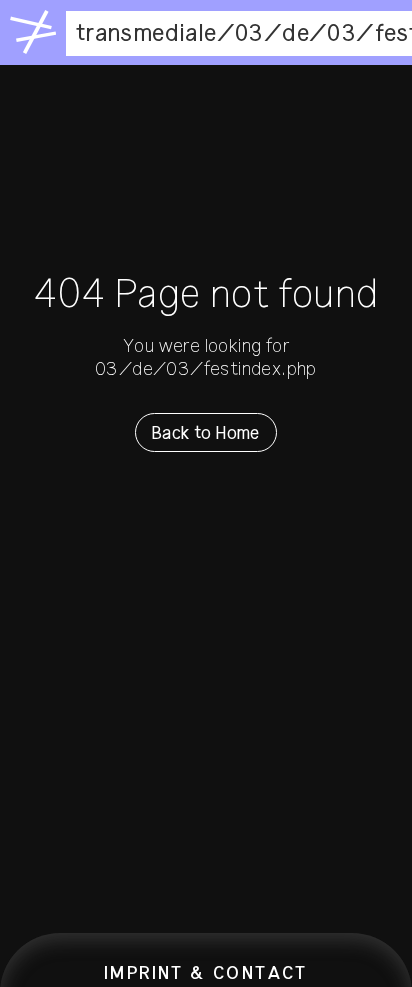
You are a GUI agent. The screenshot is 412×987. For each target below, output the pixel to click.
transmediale (146, 33)
